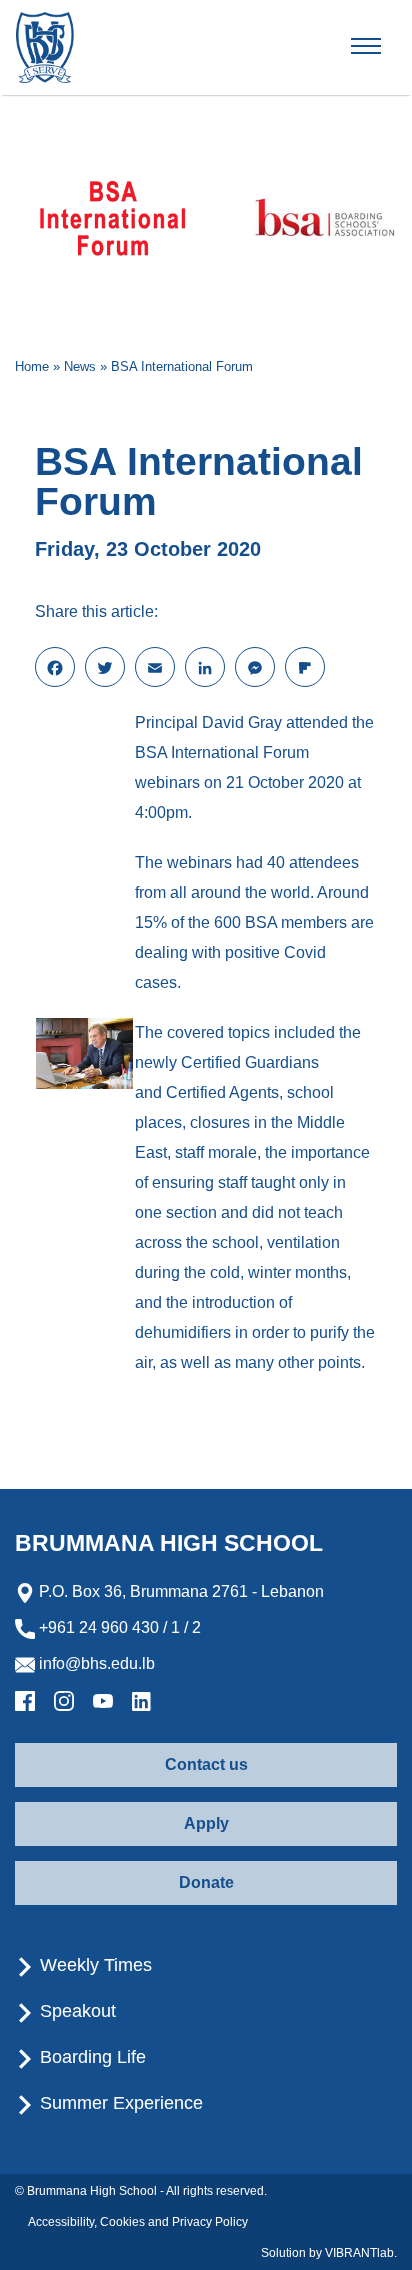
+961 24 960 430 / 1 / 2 (118, 1627)
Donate (206, 1882)
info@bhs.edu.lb (95, 1663)
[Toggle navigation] (383, 47)
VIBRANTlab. (361, 2253)
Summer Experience (119, 2103)
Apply (206, 1823)
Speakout (75, 2011)
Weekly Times (93, 1965)
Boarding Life (90, 2057)
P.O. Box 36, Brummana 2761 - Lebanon (179, 1591)
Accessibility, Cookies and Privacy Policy (138, 2222)
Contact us (206, 1764)
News (80, 366)
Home (32, 366)
